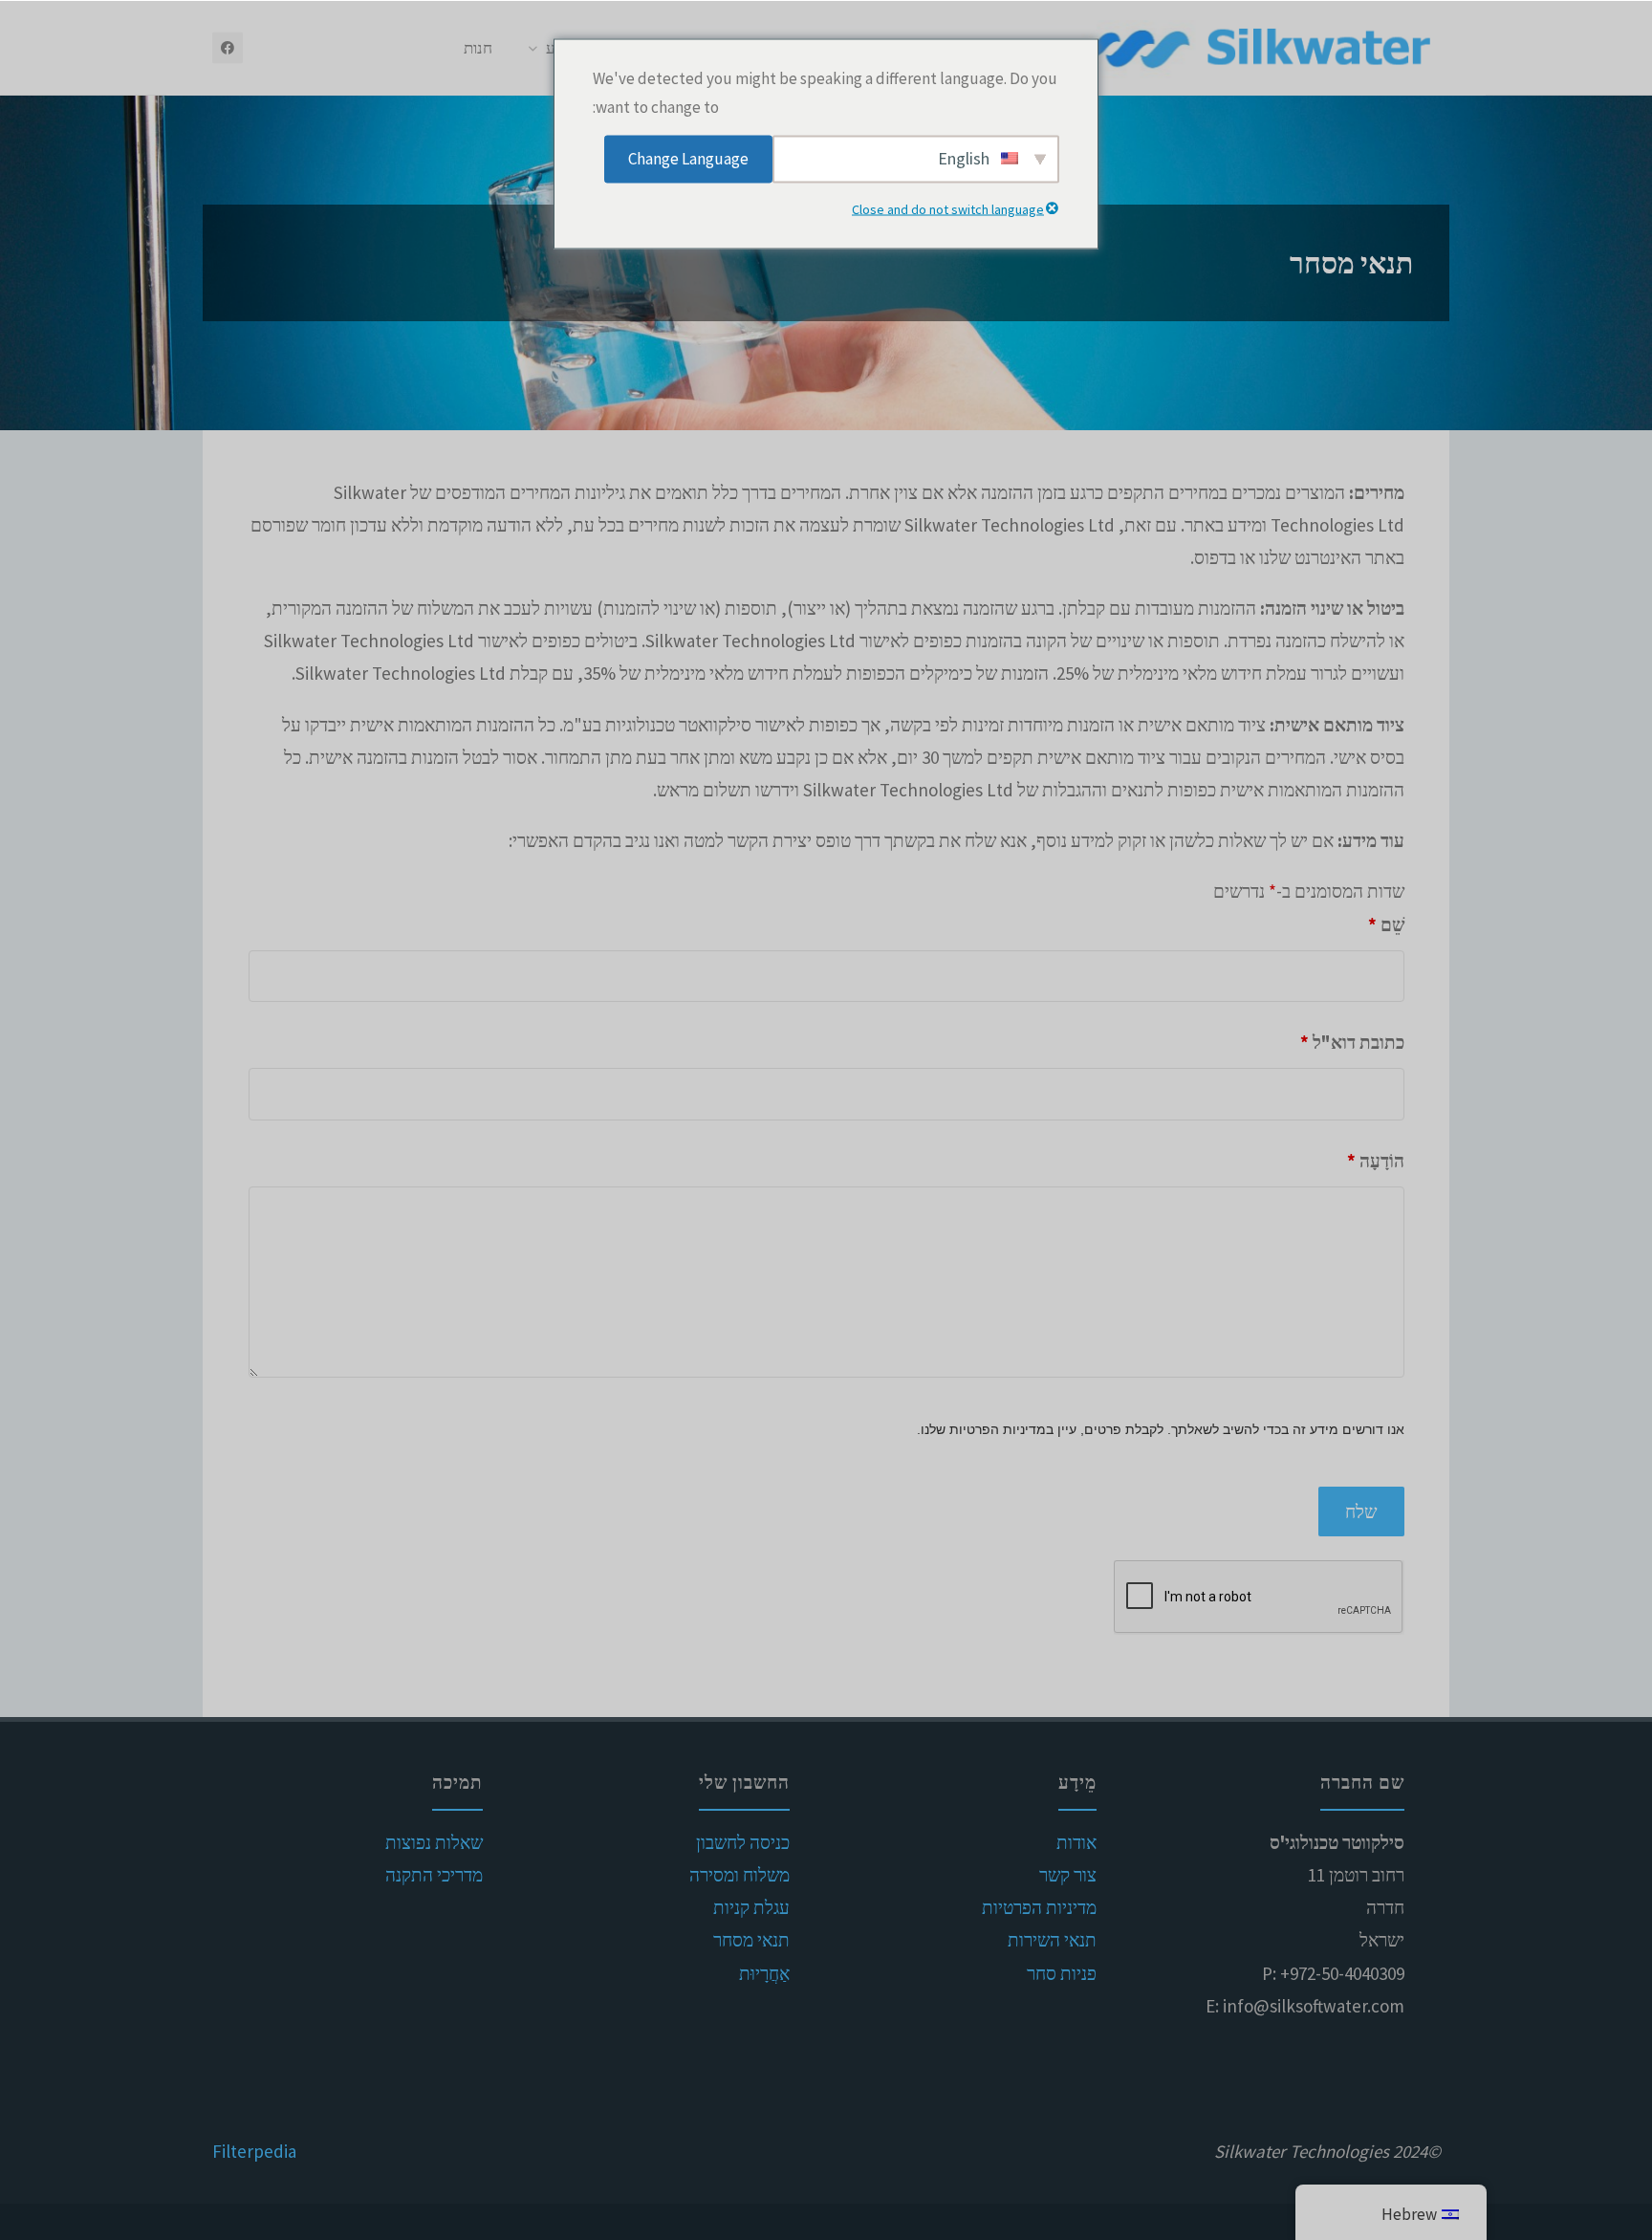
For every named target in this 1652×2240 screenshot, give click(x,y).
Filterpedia (254, 2151)
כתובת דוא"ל (1352, 1042)
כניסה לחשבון (743, 1842)
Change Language (688, 159)
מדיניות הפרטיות (1039, 1907)
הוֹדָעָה (1376, 1161)
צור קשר (1068, 1875)
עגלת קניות (751, 1907)
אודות (1076, 1842)
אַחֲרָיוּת (764, 1973)
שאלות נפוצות (434, 1842)
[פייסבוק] (228, 48)
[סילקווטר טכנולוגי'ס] (1260, 48)
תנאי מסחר (751, 1940)
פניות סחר (1062, 1973)
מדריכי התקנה (434, 1875)
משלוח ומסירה (739, 1875)
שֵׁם (1386, 924)
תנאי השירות (1052, 1940)
